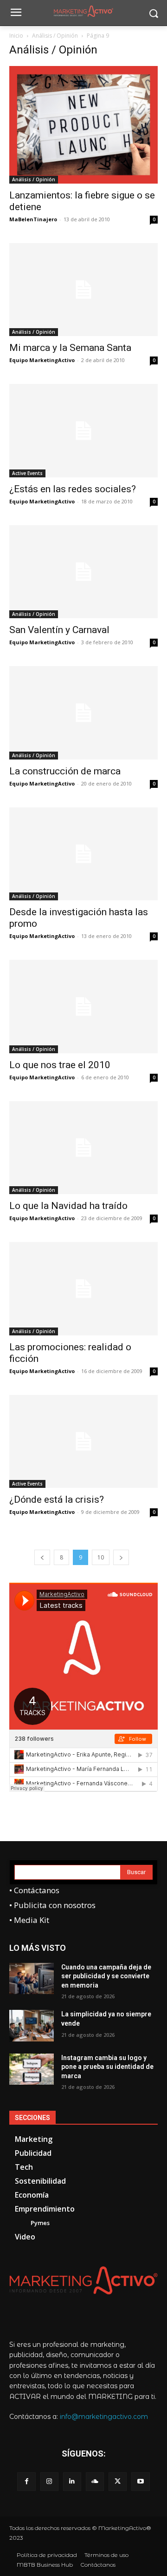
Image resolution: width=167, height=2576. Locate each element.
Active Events (27, 473)
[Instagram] (49, 2481)
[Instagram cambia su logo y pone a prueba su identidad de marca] (32, 2069)
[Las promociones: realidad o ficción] (83, 1288)
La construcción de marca (65, 771)
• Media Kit (29, 1920)
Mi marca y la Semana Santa (70, 348)
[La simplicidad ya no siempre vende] (32, 2025)
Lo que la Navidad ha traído (68, 1206)
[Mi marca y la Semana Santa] (83, 290)
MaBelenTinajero (33, 219)
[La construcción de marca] (83, 713)
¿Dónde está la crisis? (57, 1499)
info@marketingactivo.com (104, 2417)
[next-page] (121, 1557)
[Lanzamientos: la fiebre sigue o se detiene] (83, 125)
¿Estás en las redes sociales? (73, 489)
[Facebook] (26, 2481)
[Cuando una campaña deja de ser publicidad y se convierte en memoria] (32, 1978)
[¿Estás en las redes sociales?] (83, 430)
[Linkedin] (72, 2481)
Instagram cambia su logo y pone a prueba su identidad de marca (107, 2067)
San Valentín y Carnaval (59, 630)
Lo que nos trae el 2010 (60, 1065)
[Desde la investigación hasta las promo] (83, 854)
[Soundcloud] (95, 2481)
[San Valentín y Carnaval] (83, 572)
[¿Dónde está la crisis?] (83, 1441)
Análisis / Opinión (55, 36)
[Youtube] (140, 2481)
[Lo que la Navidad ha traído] (83, 1148)
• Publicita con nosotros (52, 1905)
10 (101, 1557)
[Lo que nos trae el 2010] (83, 1006)
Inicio (16, 36)
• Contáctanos (34, 1890)
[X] (118, 2481)
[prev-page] (42, 1557)
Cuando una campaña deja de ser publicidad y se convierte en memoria (106, 1976)
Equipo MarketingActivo (42, 360)
